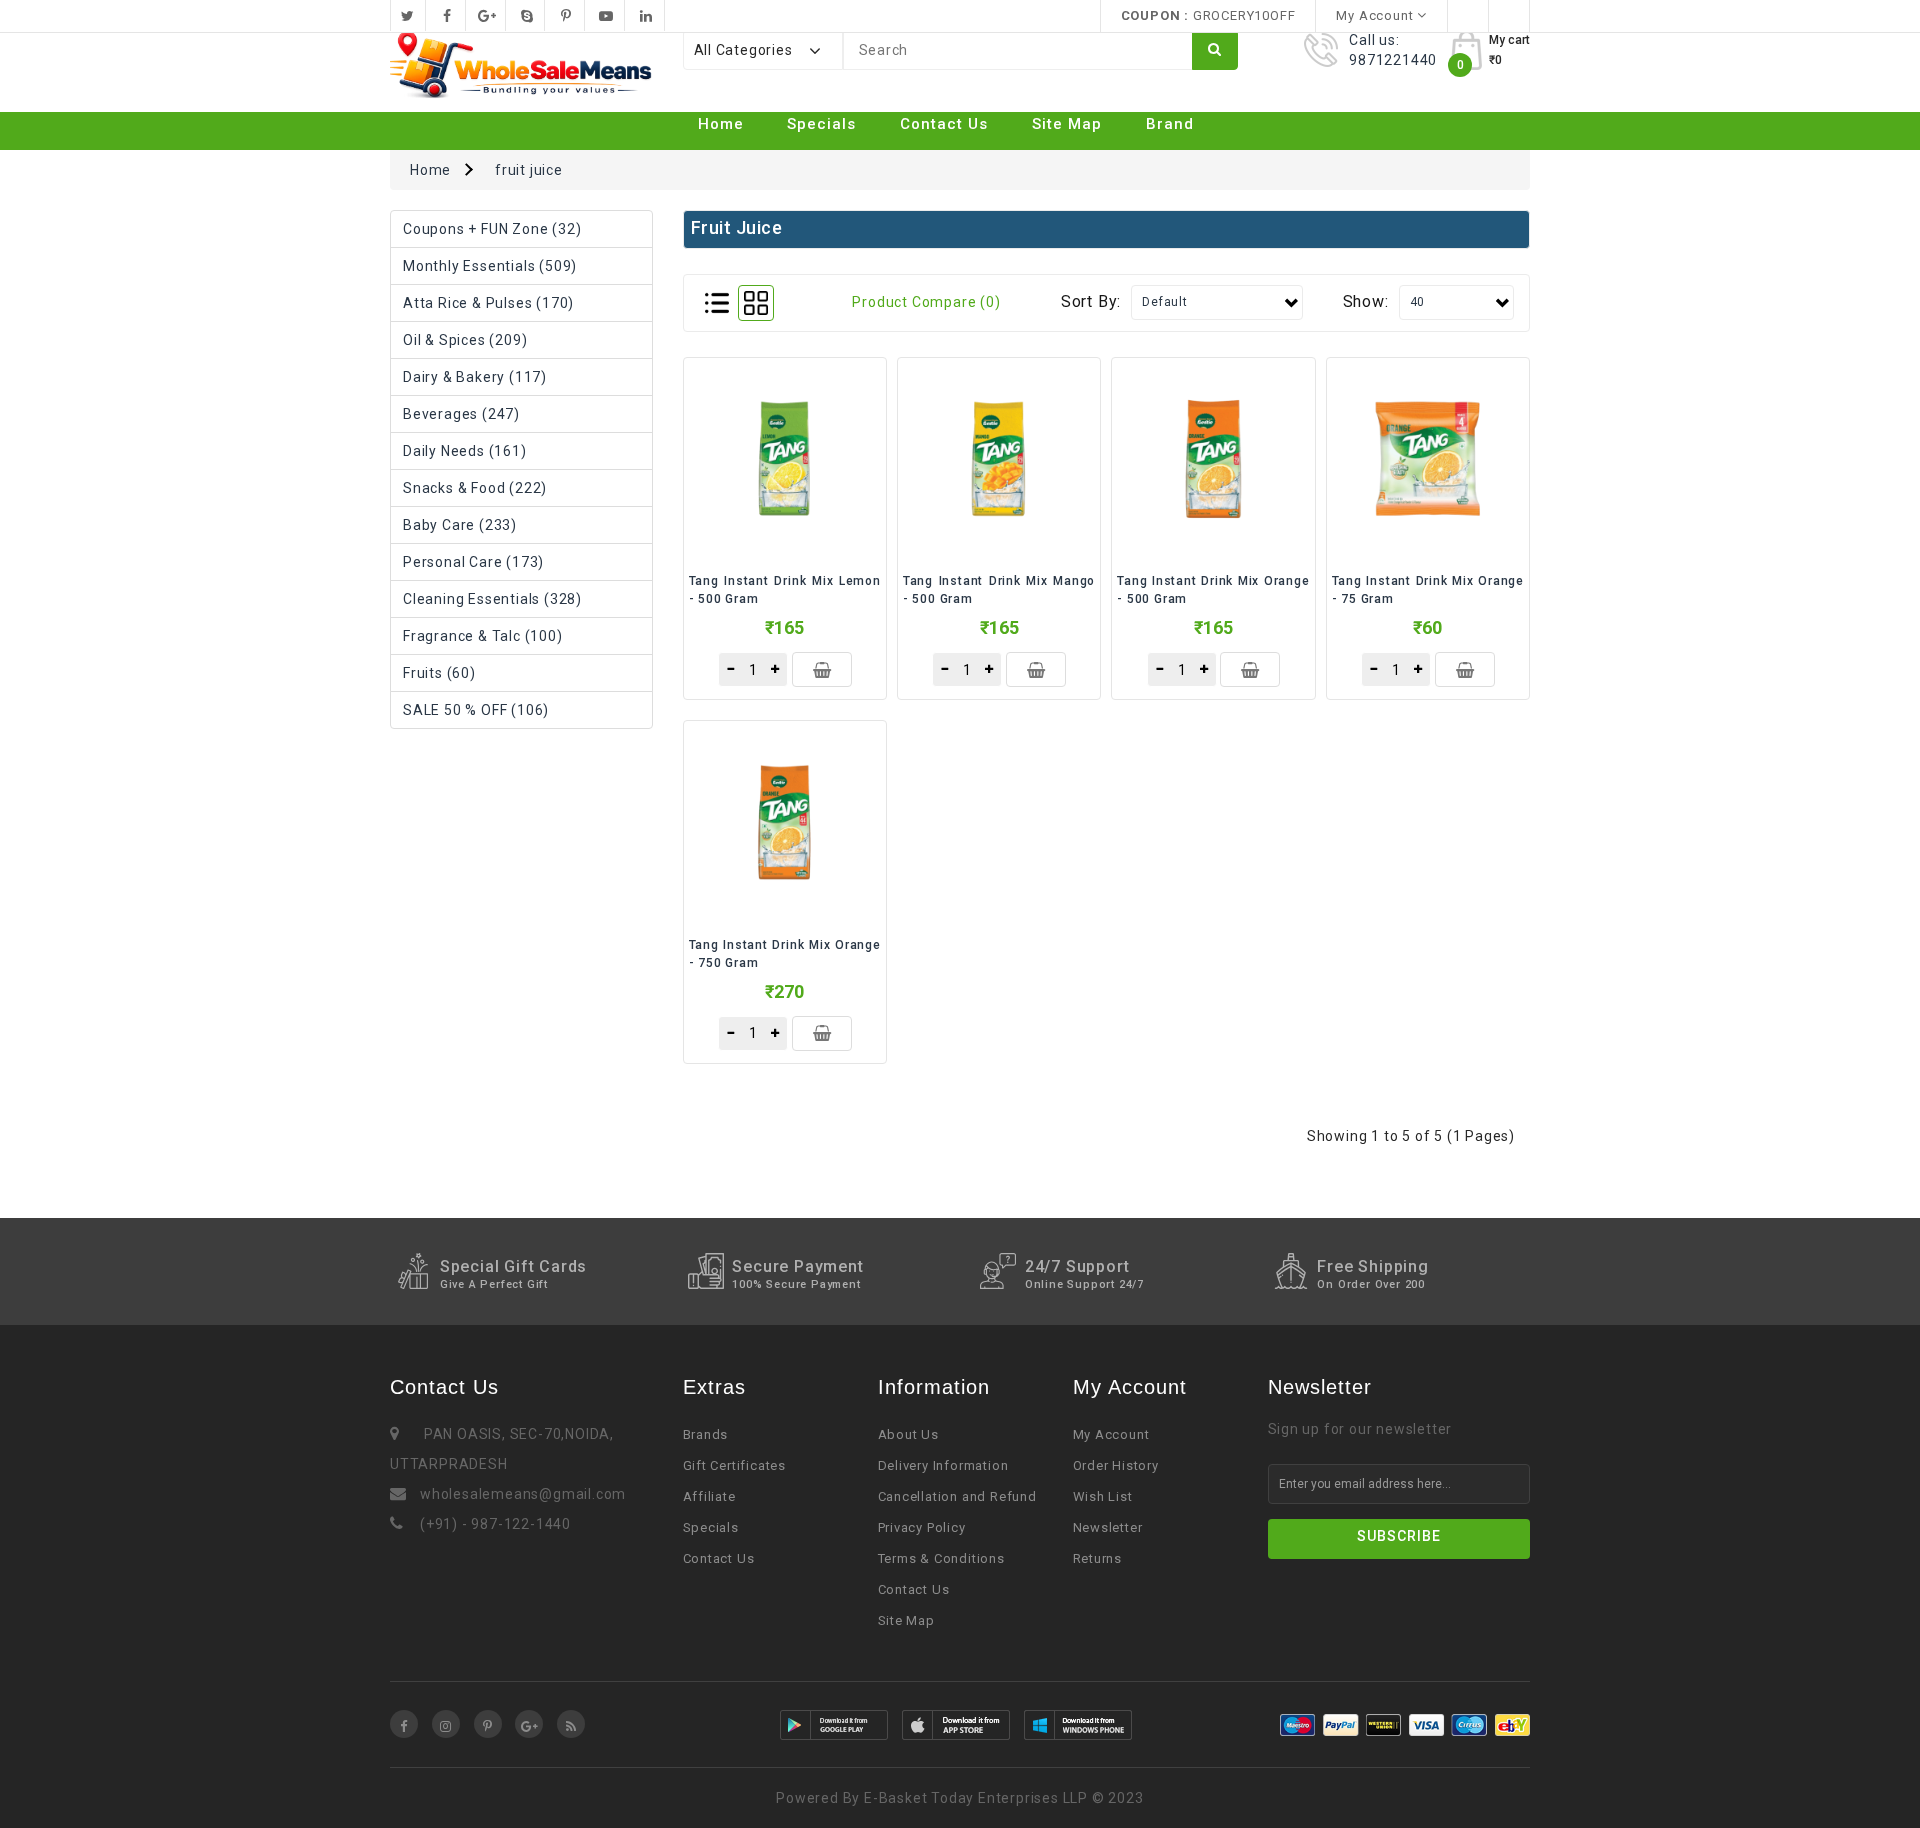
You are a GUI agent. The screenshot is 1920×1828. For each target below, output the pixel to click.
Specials (821, 124)
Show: (1366, 301)
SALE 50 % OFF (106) (476, 710)
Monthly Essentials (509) (490, 266)
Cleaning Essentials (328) (492, 599)
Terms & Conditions (941, 1558)
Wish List (1103, 1496)
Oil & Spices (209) (465, 340)
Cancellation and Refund (957, 1496)
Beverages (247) (461, 414)
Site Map (1067, 124)
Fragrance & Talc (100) (483, 636)
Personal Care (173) (473, 562)
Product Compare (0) (926, 302)
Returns (1098, 1558)
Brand (1170, 124)
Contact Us (944, 124)
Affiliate (709, 1496)
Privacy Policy (922, 1527)
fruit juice (529, 170)
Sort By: (1091, 301)
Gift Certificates (735, 1465)
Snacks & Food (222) (475, 488)
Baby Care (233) (460, 525)
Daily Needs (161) (465, 451)
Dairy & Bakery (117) (475, 377)
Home (721, 124)
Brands (706, 1434)
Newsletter (1108, 1527)
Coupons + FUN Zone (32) (492, 229)
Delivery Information (943, 1465)
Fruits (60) (439, 673)
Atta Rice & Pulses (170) (488, 303)
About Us (908, 1434)
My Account (1111, 1434)
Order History (1116, 1465)
